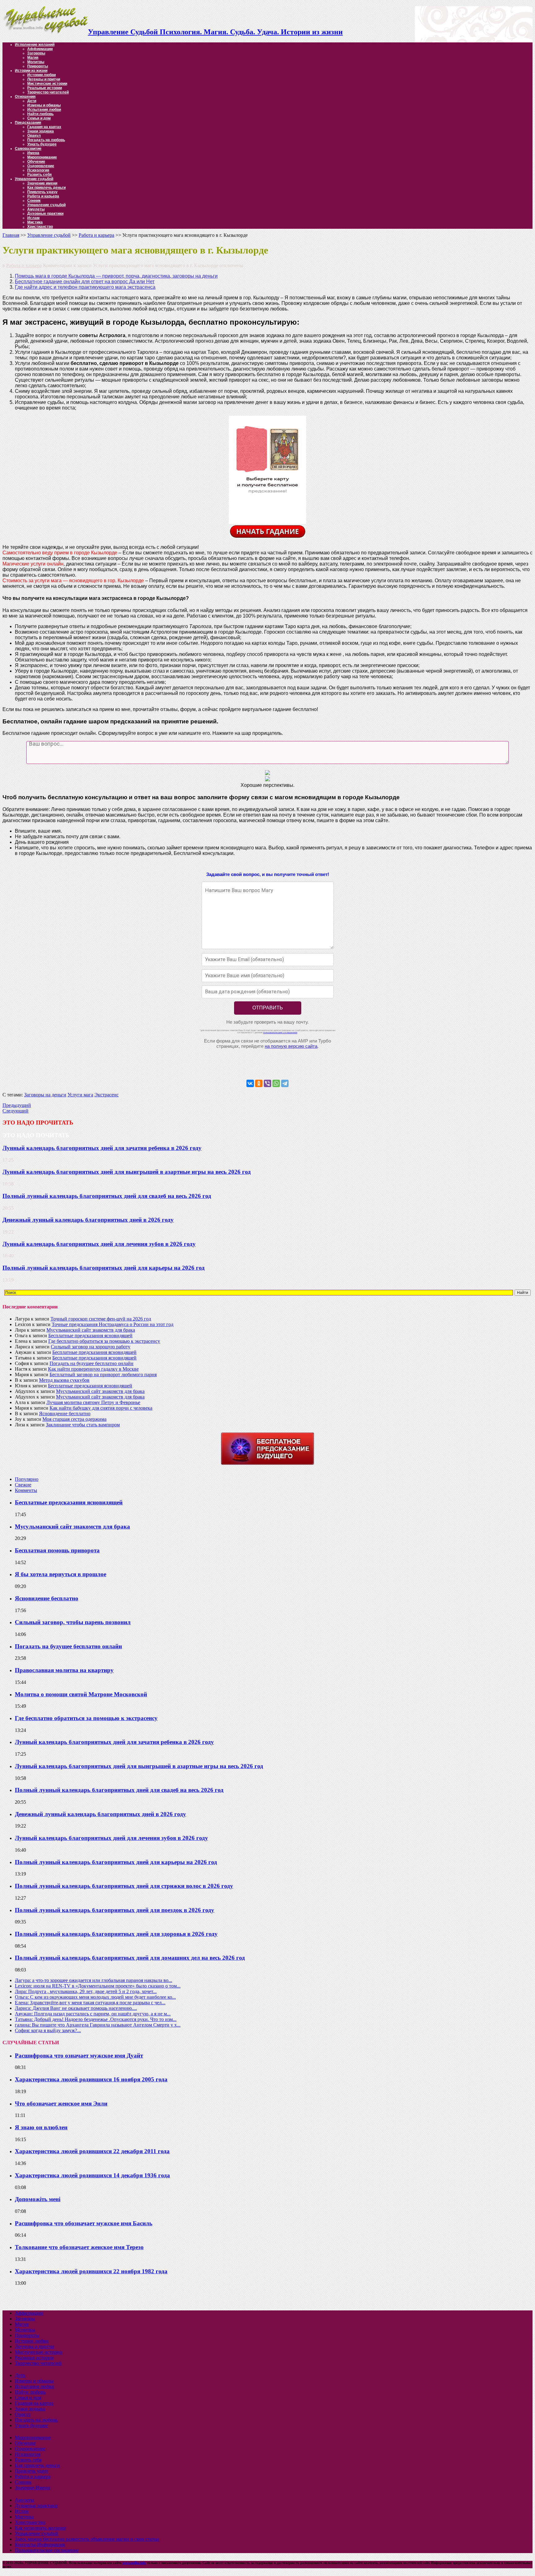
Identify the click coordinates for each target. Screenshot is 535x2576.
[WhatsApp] (276, 1083)
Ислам (33, 218)
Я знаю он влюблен (41, 2127)
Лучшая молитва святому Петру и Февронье (93, 1402)
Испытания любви (44, 110)
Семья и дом (39, 118)
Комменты (26, 1490)
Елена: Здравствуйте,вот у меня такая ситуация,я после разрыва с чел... (90, 2003)
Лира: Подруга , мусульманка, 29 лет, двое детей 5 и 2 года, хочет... (86, 1991)
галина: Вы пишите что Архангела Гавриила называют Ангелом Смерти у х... (98, 2025)
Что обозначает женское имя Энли (61, 2103)
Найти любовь (40, 114)
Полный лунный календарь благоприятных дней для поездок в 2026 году (115, 1910)
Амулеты (36, 209)
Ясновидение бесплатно (65, 1414)
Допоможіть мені (38, 2199)
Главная (11, 235)
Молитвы (36, 62)
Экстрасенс (107, 1095)
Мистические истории (47, 84)
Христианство (40, 227)
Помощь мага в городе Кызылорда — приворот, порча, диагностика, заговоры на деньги (116, 276)
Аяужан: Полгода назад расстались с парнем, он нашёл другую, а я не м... (93, 2014)
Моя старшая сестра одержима (74, 1419)
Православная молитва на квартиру (64, 1670)
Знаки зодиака (41, 131)
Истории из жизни (31, 71)
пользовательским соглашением (280, 1032)
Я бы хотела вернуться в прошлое (61, 1574)
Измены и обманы (44, 105)
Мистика (35, 222)
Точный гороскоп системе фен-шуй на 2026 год (101, 1319)
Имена (33, 153)
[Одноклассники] (259, 1083)
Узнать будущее (42, 144)
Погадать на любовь (46, 140)
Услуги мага (80, 1095)
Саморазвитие (28, 149)
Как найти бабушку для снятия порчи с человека (101, 1408)
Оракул (34, 136)
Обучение (36, 162)
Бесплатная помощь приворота (57, 1550)
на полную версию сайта (291, 1046)
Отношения (25, 97)
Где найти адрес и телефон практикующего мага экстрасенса (85, 287)
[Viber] (267, 1083)
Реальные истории (45, 88)
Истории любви (41, 75)
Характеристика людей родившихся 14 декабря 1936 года (92, 2175)
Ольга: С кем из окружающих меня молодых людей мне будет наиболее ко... (95, 1997)
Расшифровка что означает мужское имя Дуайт (79, 2056)
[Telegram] (285, 1083)
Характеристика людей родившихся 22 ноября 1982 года (91, 2271)
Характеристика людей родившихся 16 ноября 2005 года (91, 2079)
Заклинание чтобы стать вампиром (83, 1425)
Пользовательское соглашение (47, 2550)
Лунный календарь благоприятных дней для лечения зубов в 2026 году (99, 1244)
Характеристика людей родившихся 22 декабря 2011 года (92, 2151)
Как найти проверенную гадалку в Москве (93, 1369)
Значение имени (42, 183)
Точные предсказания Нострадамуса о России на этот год (113, 1324)
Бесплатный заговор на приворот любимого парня (103, 1375)
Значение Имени (33, 2488)
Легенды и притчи (44, 79)
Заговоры (36, 53)
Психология (38, 170)
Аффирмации (40, 49)
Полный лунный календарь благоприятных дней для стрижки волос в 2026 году (124, 1886)
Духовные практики (45, 214)
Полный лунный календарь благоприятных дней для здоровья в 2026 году (116, 1934)
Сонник (34, 201)
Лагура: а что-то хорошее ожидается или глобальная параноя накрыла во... (94, 1980)
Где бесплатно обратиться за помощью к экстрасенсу (104, 1341)
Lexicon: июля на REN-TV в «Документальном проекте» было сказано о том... (98, 1986)
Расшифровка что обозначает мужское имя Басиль (84, 2223)
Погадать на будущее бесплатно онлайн (91, 1363)
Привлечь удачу (42, 192)
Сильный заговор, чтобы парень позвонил (73, 1622)
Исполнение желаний (35, 45)
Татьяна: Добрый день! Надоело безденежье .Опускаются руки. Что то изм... (96, 2019)
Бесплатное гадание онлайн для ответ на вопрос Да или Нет (85, 282)
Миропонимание (42, 157)
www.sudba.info (134, 2563)
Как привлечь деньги (46, 188)
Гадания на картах (44, 127)
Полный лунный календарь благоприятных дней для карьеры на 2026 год (104, 1268)
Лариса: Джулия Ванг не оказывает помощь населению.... (76, 2008)
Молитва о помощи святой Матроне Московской (81, 1694)
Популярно (27, 1479)
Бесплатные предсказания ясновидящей (90, 1336)
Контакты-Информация (40, 2545)
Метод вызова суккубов (64, 1380)
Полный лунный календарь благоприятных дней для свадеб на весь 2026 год (107, 1196)
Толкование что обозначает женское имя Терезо (79, 2247)
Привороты (38, 66)
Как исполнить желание (40, 2528)
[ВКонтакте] (250, 1083)
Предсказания (28, 123)
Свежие (23, 1485)
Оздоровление (41, 166)
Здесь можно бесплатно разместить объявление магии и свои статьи (87, 2539)
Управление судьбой (34, 179)
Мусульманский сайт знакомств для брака (91, 1330)
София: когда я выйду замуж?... (48, 2030)
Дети (32, 101)
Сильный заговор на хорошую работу (91, 1347)
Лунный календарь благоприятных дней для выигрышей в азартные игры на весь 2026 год (127, 1172)
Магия (33, 58)
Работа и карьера (43, 196)
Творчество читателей (48, 92)
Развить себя (39, 175)
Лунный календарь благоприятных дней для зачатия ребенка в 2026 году (102, 1148)
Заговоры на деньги (45, 1095)
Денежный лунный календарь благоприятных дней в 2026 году (88, 1220)
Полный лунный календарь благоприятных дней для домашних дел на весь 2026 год (130, 1958)
